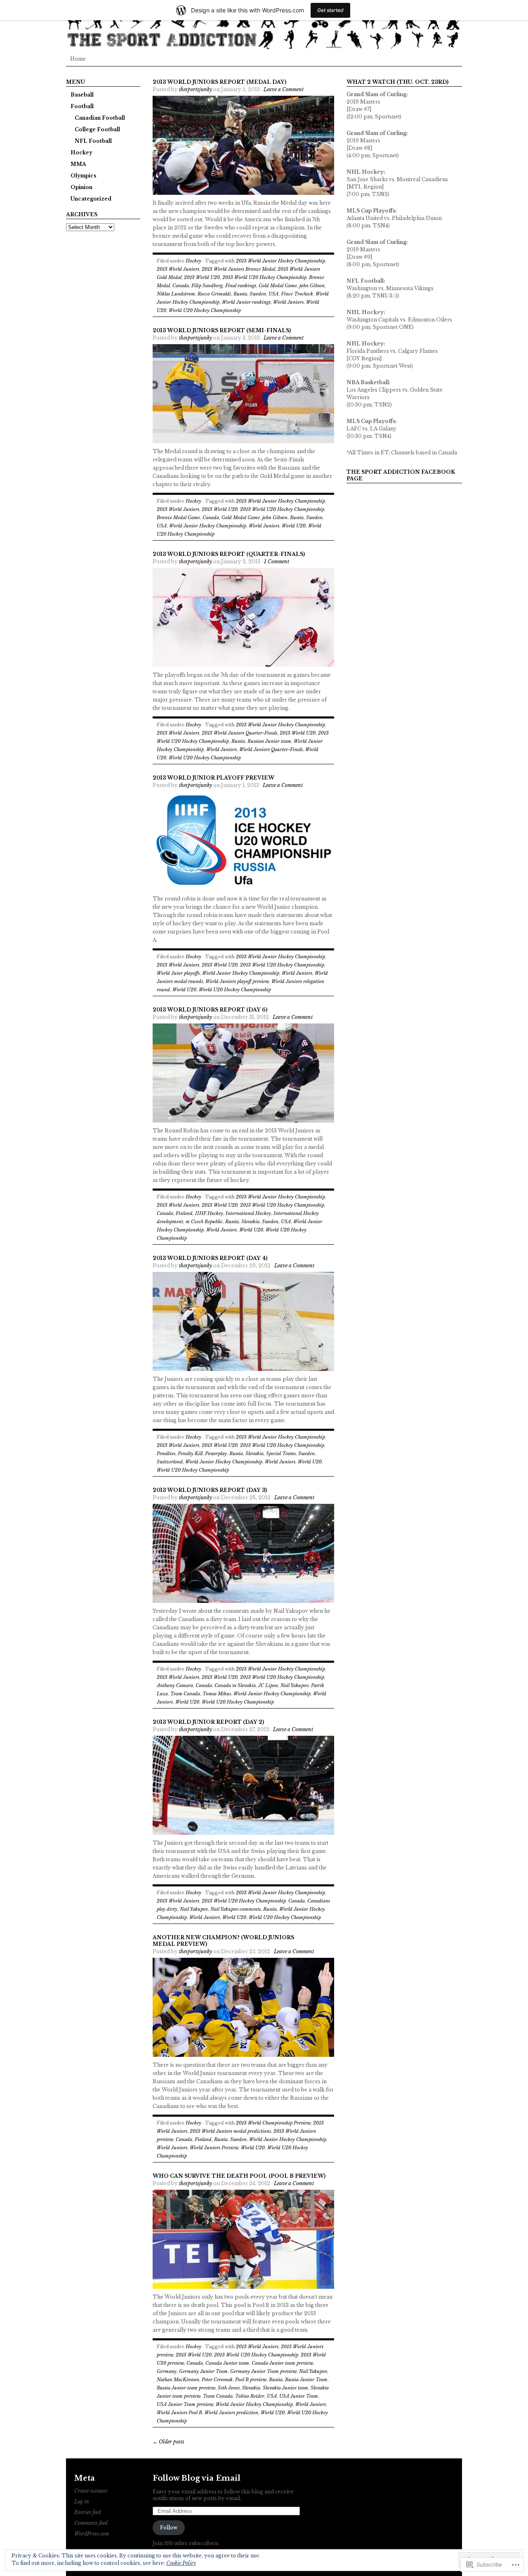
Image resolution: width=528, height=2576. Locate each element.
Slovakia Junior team (285, 2388)
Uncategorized (91, 199)
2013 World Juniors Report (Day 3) (210, 1490)
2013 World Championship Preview (273, 2123)
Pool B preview (251, 2380)
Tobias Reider (250, 2396)
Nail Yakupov (295, 1685)
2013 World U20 (202, 277)
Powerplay (216, 1453)
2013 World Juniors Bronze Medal (238, 269)
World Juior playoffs (178, 973)
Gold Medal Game (278, 286)
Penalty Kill (190, 1453)
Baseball (82, 95)
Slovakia (250, 1222)
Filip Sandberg (207, 286)
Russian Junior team (269, 741)
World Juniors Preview (214, 2148)
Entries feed (88, 2512)
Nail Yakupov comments (236, 1909)
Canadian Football (100, 118)
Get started (330, 10)
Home (78, 59)
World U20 (294, 526)
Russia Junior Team (306, 2380)
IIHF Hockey (209, 1213)
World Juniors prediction (231, 2413)
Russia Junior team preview (186, 2388)
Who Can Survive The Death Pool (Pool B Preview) (239, 2176)
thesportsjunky (196, 89)
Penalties (166, 1453)
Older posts (169, 2442)
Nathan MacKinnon (178, 2380)
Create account (91, 2491)
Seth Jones (229, 2388)
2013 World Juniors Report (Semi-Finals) (222, 330)
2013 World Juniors (178, 269)
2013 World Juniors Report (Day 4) (210, 1258)
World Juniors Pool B (179, 2413)
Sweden (258, 294)
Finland (184, 1213)
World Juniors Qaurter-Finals (271, 749)
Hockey (81, 152)
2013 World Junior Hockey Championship (280, 261)
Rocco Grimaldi (214, 294)
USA (273, 294)
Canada (181, 286)
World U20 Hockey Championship (205, 310)
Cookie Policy (181, 2563)
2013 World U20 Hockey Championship (264, 277)
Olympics (83, 176)
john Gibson (312, 286)
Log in (82, 2502)
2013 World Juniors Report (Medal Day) (219, 82)
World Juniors (288, 302)
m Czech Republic (204, 1222)
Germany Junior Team (203, 2371)
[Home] (264, 25)
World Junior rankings (246, 302)
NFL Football (93, 141)
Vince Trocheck (297, 294)
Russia (240, 294)
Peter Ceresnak (217, 2380)
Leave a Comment (284, 89)
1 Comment (277, 561)
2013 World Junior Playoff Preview (213, 778)
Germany (167, 2371)
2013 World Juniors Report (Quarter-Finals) (229, 554)
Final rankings (241, 286)
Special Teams (281, 1453)
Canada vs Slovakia (235, 1685)
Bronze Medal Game (178, 518)
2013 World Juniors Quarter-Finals (239, 733)
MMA (78, 164)
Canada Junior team (227, 2363)
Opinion (81, 187)
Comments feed (91, 2523)
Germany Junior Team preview (263, 2371)
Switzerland (170, 1462)
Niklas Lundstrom (176, 294)
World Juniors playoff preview (237, 981)
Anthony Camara (175, 1685)
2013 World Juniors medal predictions (230, 2131)
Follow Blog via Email (197, 2478)
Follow (169, 2528)
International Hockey (248, 1213)
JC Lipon (268, 1685)
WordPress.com (92, 2534)
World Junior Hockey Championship (208, 526)
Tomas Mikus (217, 1694)
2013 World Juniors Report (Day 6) (210, 1010)
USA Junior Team (299, 2396)
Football (82, 106)
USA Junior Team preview (185, 2404)
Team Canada (185, 1694)
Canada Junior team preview (282, 2363)
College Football (97, 129)
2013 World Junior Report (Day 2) (208, 1722)
